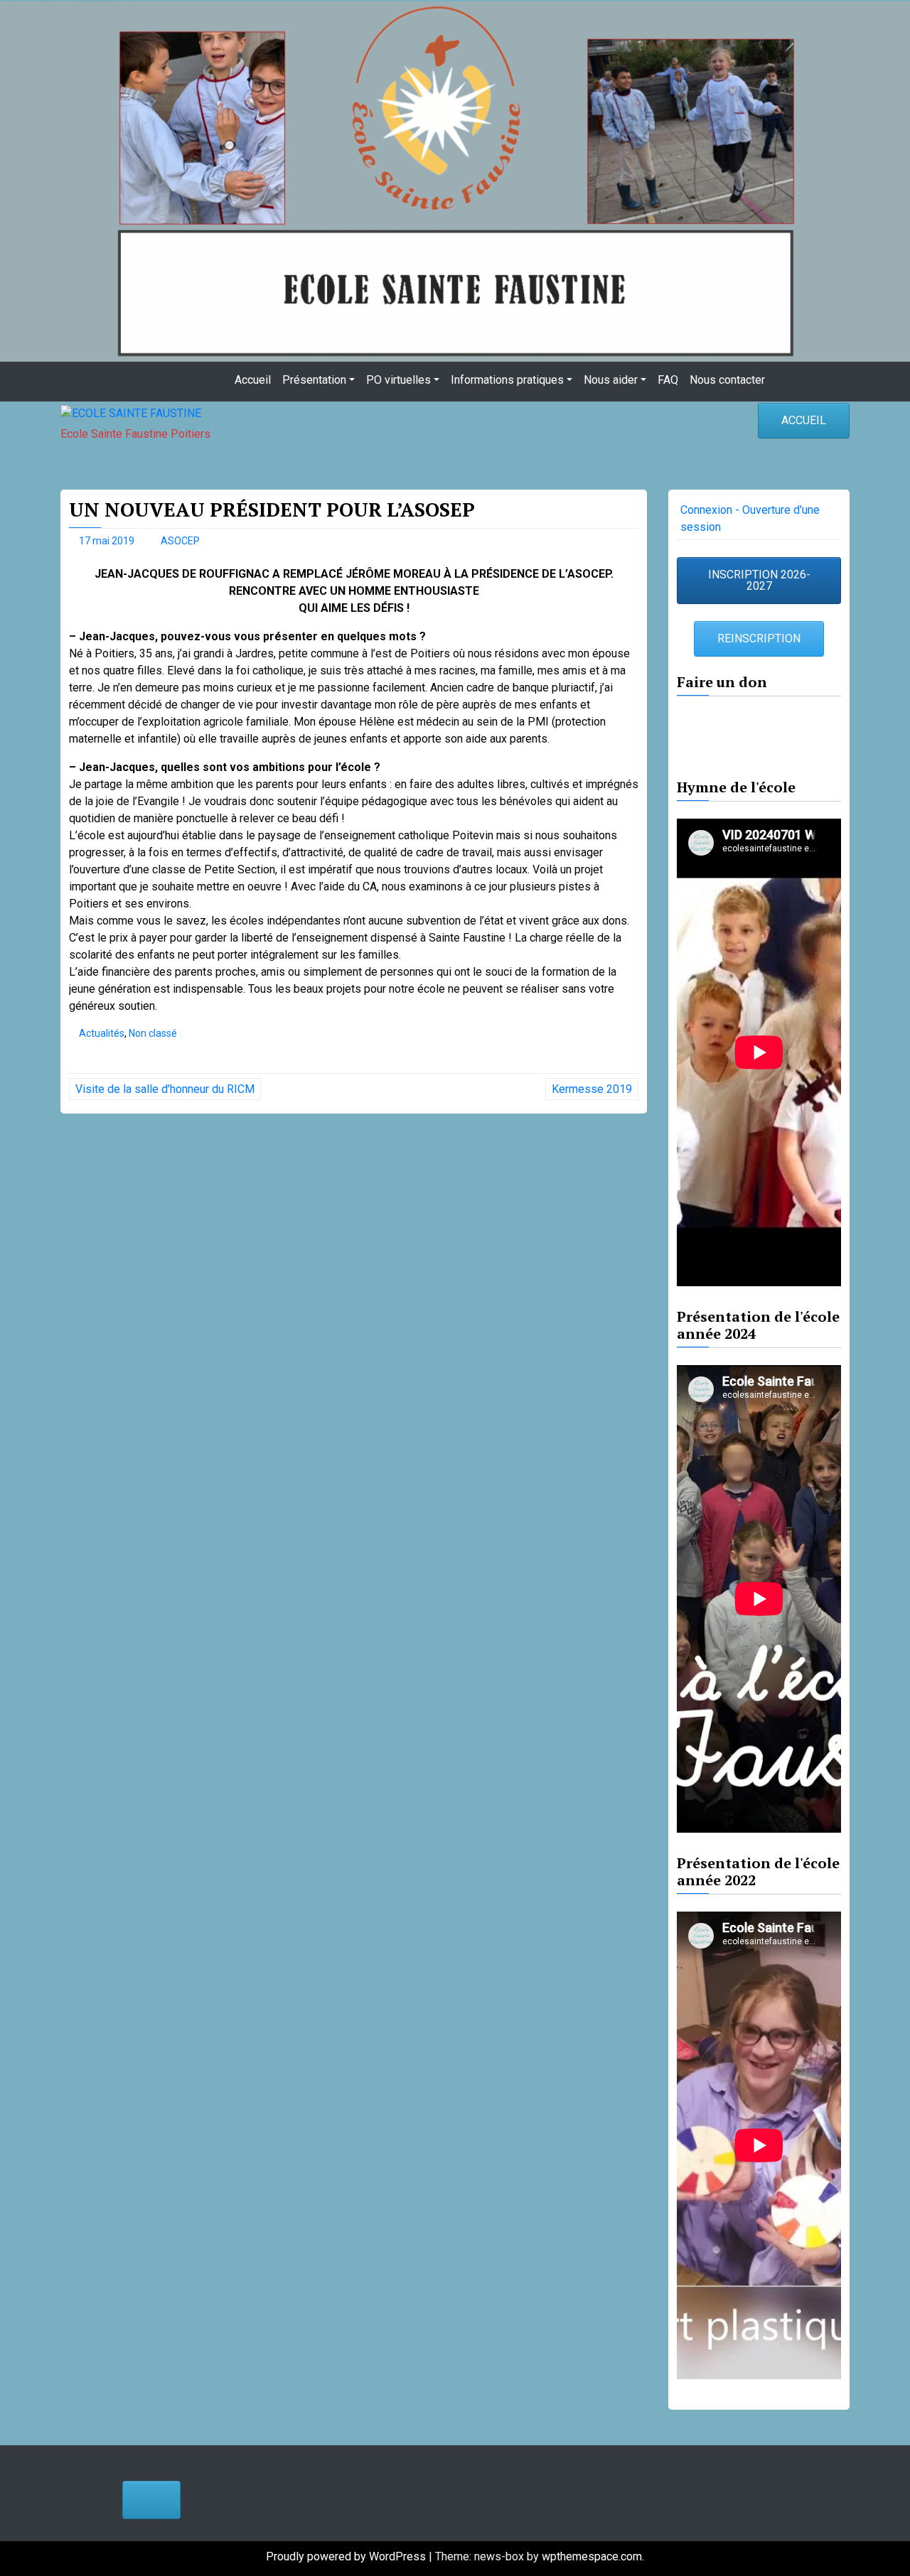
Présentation (314, 380)
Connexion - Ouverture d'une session (750, 518)
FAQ (668, 380)
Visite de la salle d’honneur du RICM (165, 1089)
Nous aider (611, 380)
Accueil (253, 380)
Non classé (153, 1033)
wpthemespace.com (592, 2556)
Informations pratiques (507, 380)
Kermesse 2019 (592, 1089)
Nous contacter (727, 380)
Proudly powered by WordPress (347, 2556)
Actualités (102, 1033)
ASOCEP (180, 541)
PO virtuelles (398, 380)
